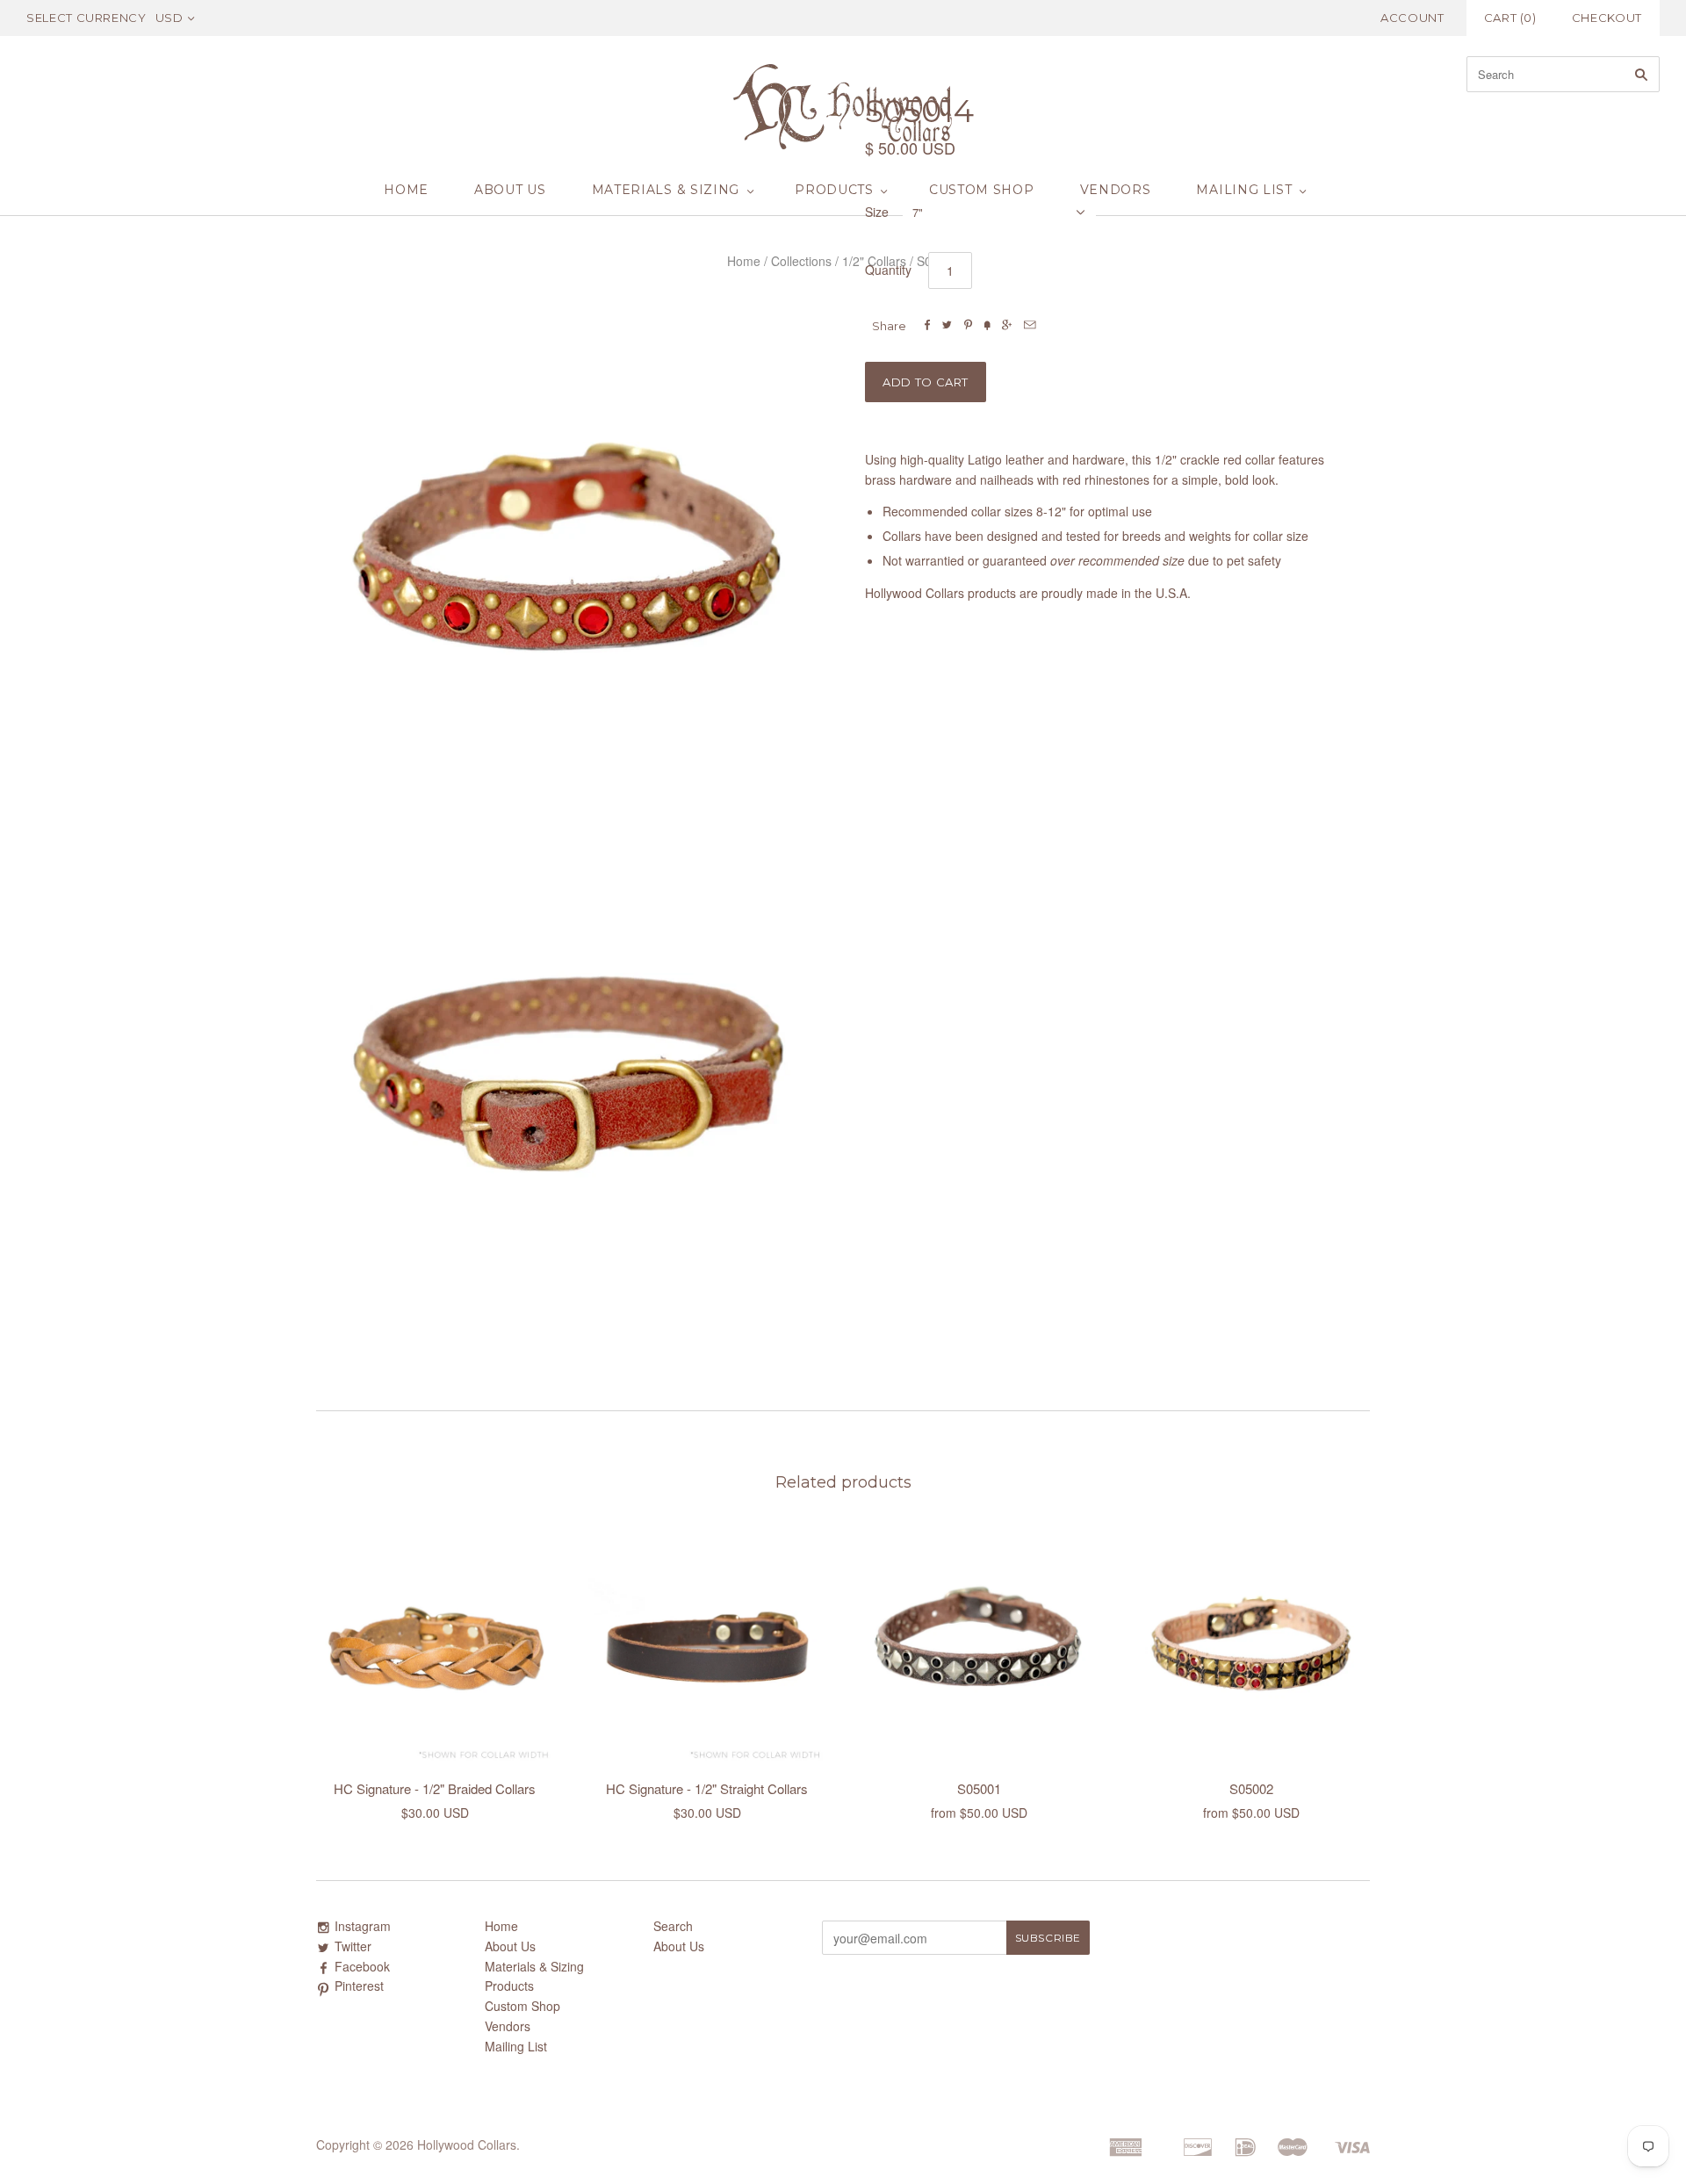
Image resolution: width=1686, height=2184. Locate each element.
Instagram (363, 1926)
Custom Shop (982, 190)
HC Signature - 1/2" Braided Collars (435, 1788)
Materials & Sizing (666, 190)
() (1510, 18)
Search (673, 1926)
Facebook (362, 1966)
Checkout (1607, 18)
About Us (510, 190)
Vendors (1116, 190)
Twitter (353, 1946)
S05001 (979, 1788)
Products (834, 190)
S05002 (1251, 1788)
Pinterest (359, 1986)
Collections (801, 261)
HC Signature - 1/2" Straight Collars (707, 1788)
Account (1412, 18)
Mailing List (1244, 190)
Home (406, 190)
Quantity (888, 270)
